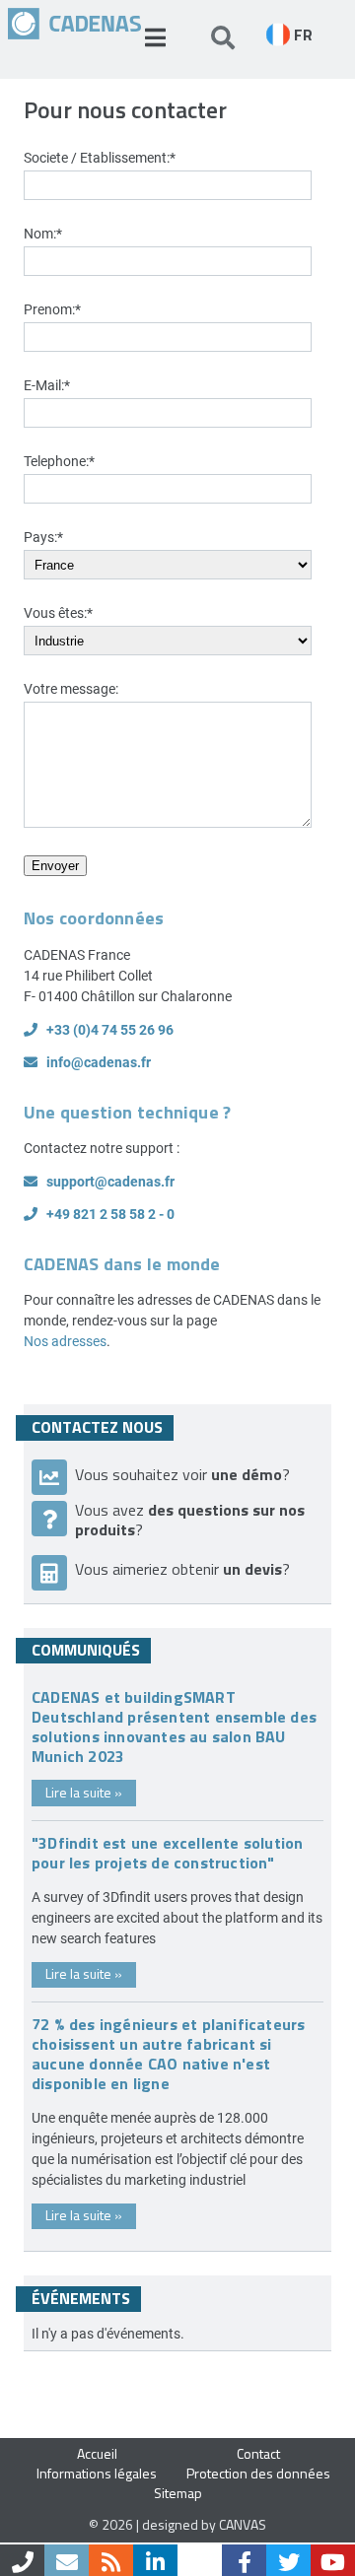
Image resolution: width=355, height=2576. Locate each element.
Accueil (97, 2453)
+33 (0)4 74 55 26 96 (110, 1029)
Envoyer (55, 866)
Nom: (43, 233)
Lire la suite (84, 1792)
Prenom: (52, 309)
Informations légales (97, 2473)
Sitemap (178, 2493)
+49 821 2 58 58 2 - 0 (110, 1214)
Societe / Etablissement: (100, 157)
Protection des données (258, 2473)
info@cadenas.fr (99, 1062)
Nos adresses (65, 1341)
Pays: (43, 537)
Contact (258, 2453)
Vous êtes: (58, 612)
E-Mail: (47, 385)
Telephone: (59, 461)
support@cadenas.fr (110, 1181)
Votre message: (71, 688)
